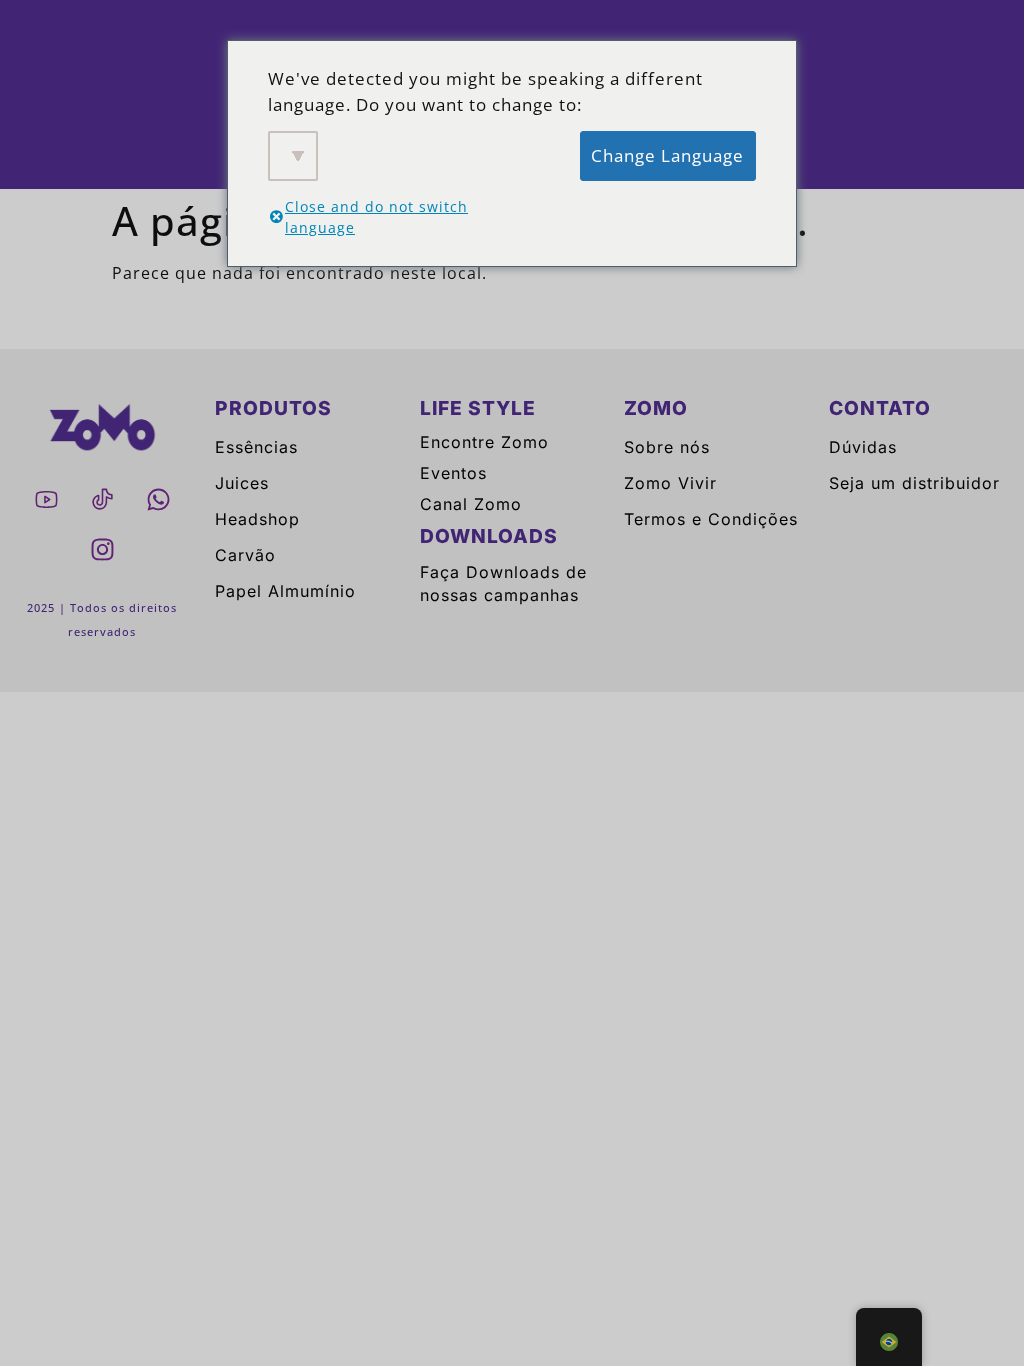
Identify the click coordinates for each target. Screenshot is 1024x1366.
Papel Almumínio (285, 591)
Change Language (667, 155)
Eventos (453, 473)
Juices (242, 483)
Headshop (257, 519)
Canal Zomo (471, 504)
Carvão (245, 555)
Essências (256, 447)
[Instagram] (102, 549)
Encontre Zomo (484, 442)
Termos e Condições (711, 519)
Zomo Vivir (670, 483)
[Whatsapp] (158, 499)
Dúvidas (863, 447)
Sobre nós (667, 447)
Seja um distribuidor (914, 483)
